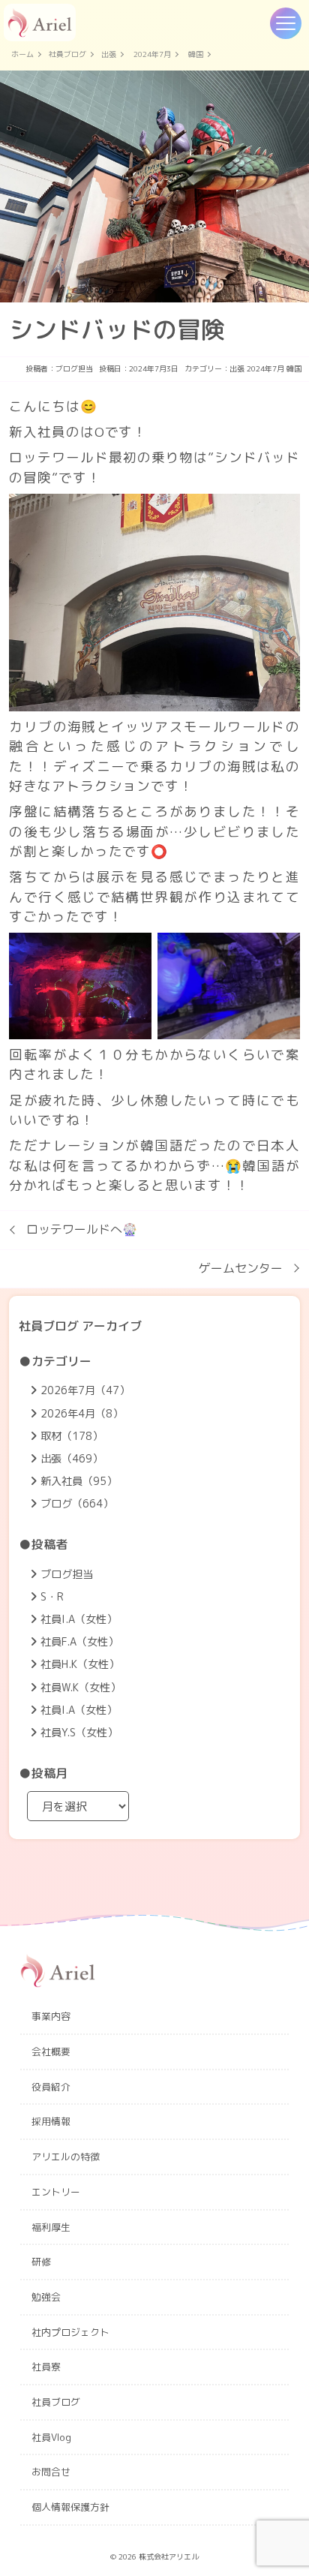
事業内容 (51, 2016)
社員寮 (46, 2367)
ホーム (22, 55)
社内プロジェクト (70, 2332)
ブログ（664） (77, 1504)
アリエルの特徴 (66, 2157)
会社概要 (51, 2051)
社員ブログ (67, 55)
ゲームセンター (241, 1268)
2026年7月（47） (85, 1390)
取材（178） (72, 1436)
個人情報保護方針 (70, 2507)
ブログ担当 (74, 368)
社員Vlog (51, 2437)
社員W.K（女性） (81, 1688)
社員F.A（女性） (79, 1642)
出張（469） (72, 1459)
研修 (41, 2262)
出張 (109, 55)
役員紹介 (51, 2087)
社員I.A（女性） (79, 1619)
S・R (52, 1597)
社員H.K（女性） (80, 1664)
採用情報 (51, 2121)
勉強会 (46, 2297)
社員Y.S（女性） (79, 1733)
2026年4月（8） (82, 1414)
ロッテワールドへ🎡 (82, 1229)
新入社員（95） (79, 1481)
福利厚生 (51, 2227)
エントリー (56, 2192)
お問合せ (51, 2472)
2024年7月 (152, 55)
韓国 (196, 55)
